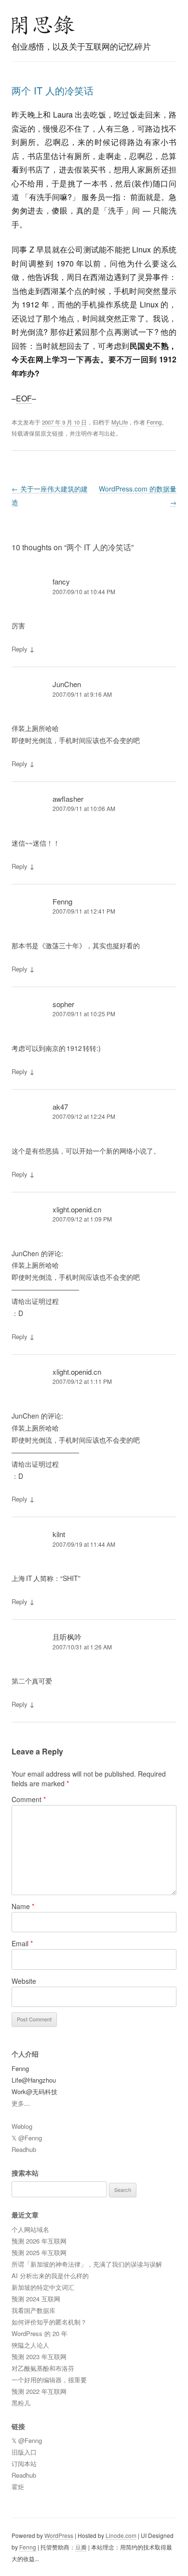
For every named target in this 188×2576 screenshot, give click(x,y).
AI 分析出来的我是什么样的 (50, 2276)
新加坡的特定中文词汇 (43, 2287)
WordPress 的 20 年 (40, 2333)
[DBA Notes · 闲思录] (43, 25)
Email (22, 1943)
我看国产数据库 (34, 2310)
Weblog (22, 2126)
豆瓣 (81, 2547)
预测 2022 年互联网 (39, 2391)
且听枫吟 (67, 1637)
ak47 (60, 1107)
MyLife (120, 422)
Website (24, 1981)
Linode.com (121, 2535)
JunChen (67, 684)
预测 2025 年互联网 (39, 2252)
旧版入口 (24, 2452)
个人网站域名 (30, 2229)
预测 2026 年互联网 (39, 2241)
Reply (20, 649)
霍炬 (18, 2487)
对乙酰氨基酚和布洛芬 (43, 2368)
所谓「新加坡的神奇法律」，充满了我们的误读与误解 (87, 2264)
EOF (24, 398)
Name (23, 1906)
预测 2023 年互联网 (39, 2357)
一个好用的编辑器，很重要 (49, 2380)
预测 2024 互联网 (36, 2299)
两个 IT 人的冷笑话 (53, 90)
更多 (18, 2103)
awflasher (68, 799)
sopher (63, 1004)
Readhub (24, 2149)
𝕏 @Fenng (27, 2138)
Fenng (154, 422)
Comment (29, 1799)
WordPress (59, 2535)
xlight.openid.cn (77, 1209)
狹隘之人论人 (30, 2345)
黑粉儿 (21, 2403)
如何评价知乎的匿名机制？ (49, 2322)
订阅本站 (24, 2463)
